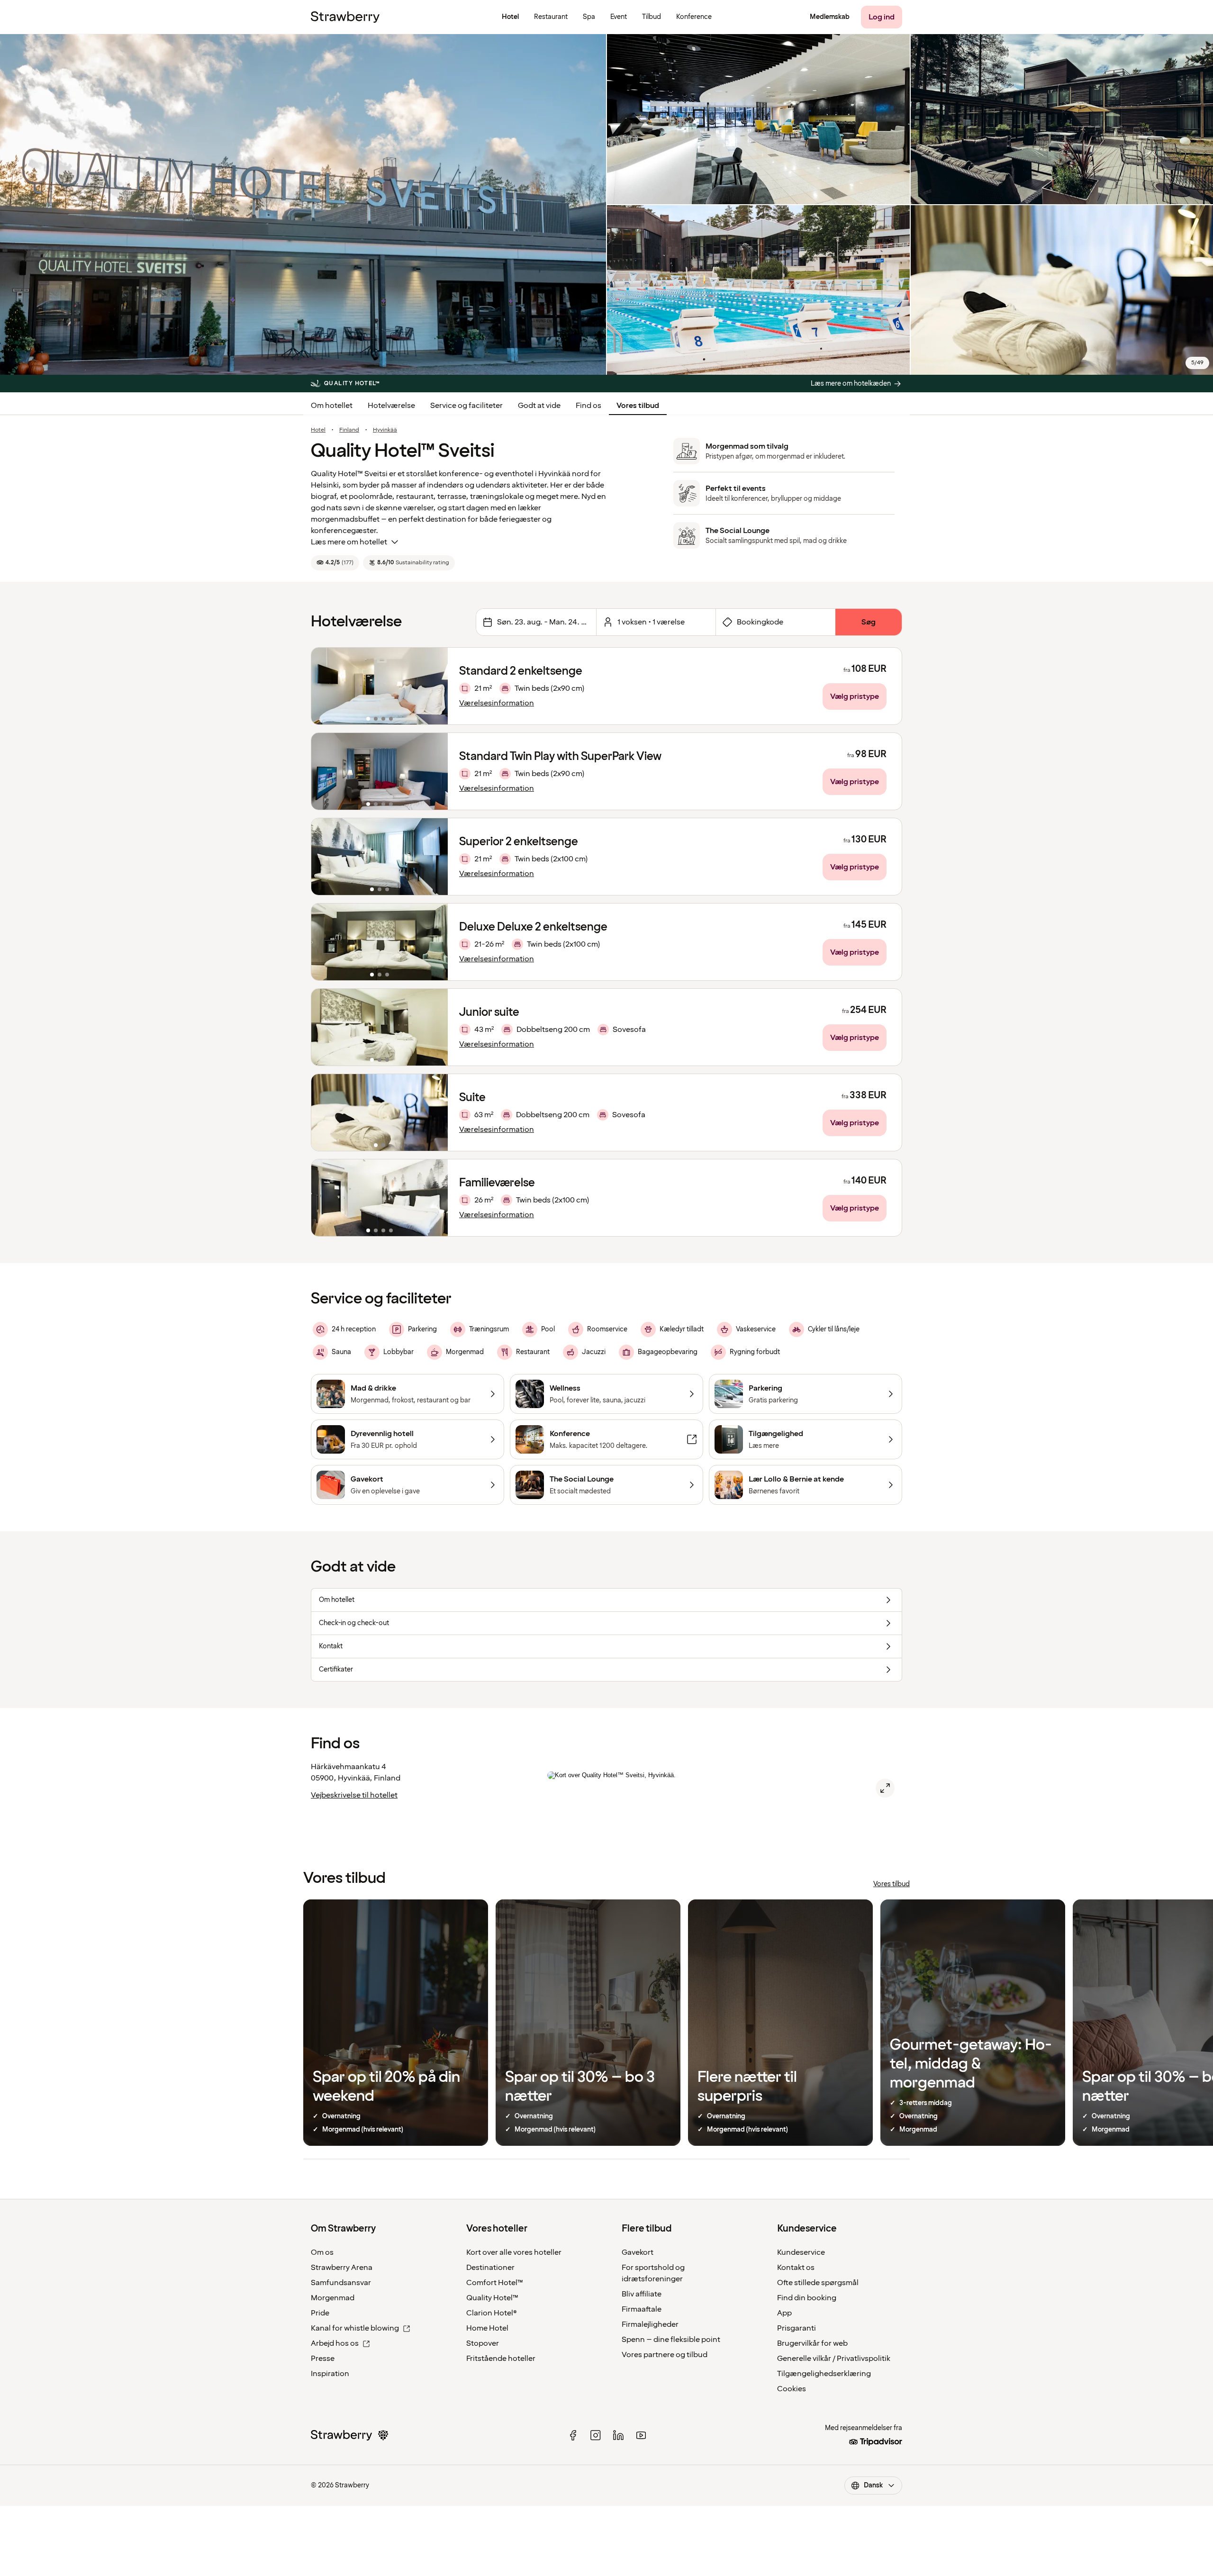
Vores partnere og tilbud (665, 2355)
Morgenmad (333, 2298)
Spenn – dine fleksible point (671, 2340)
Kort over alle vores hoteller (514, 2252)
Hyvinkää (385, 430)
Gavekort (638, 2252)
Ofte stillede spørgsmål (818, 2283)
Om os (322, 2252)
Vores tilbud (638, 406)
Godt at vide (539, 406)
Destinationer (490, 2268)
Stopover (483, 2343)
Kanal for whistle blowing (355, 2328)
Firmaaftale (642, 2309)
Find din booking (807, 2298)
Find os (588, 406)
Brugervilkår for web (812, 2343)
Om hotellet (332, 406)
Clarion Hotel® (492, 2313)
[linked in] (618, 2435)
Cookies (792, 2389)
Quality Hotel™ (492, 2298)
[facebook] (573, 2435)
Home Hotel (487, 2328)
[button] (380, 686)
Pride (320, 2313)
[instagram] (596, 2435)
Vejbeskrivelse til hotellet (354, 1795)
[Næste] (435, 686)
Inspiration (330, 2374)
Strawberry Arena (342, 2268)
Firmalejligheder (650, 2324)
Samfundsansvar (341, 2283)
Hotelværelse (391, 406)
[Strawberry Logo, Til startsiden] (345, 17)
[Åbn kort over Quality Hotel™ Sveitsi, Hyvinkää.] (885, 1788)
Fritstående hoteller (501, 2359)
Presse (323, 2359)
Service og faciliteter (466, 406)
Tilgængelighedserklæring (824, 2374)
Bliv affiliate (642, 2294)
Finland (349, 430)
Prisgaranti (797, 2328)
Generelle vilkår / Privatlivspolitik (834, 2359)
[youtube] (641, 2435)
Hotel (318, 430)
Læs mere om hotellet (349, 542)
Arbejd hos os (335, 2343)
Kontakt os (796, 2268)
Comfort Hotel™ (495, 2283)
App (784, 2313)
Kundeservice (801, 2252)
